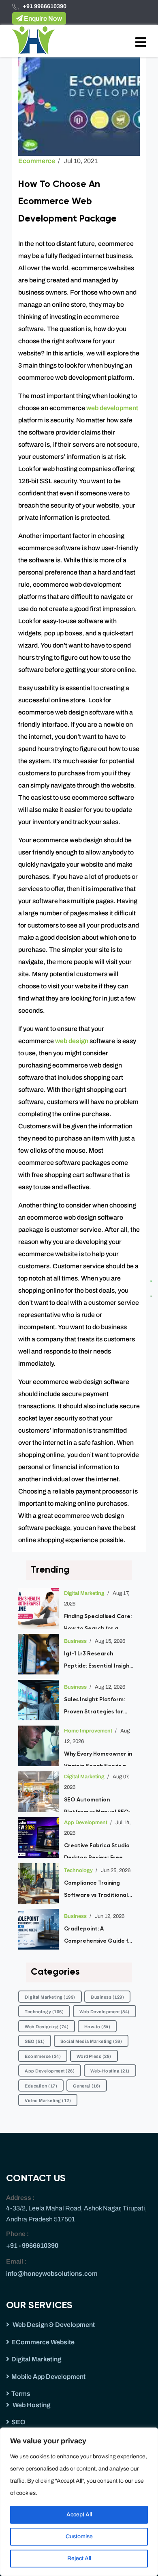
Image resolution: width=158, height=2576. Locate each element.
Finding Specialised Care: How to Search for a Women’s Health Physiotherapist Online (98, 1621)
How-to (97, 2027)
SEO (35, 2041)
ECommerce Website (43, 2342)
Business (75, 1641)
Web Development (105, 2012)
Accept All (79, 2515)
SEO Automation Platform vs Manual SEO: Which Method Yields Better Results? (97, 1804)
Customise (79, 2536)
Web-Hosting (110, 2071)
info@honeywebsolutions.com (52, 2274)
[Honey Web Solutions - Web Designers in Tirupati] (33, 40)
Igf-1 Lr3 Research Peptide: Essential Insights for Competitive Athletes (99, 1661)
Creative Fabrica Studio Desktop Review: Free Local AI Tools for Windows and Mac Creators (97, 1850)
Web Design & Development (53, 2325)
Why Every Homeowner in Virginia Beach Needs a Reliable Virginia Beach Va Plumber (98, 1759)
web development (112, 408)
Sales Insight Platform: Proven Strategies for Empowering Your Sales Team (96, 1707)
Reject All (79, 2558)
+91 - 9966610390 (32, 2246)
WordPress (94, 2056)
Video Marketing (48, 2100)
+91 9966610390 (45, 6)
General (87, 2086)
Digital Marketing (84, 1593)
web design (71, 1041)
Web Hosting (31, 2405)
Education (41, 2086)
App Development (86, 1823)
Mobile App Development (48, 2377)
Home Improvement (88, 1731)
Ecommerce (37, 161)
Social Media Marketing (91, 2041)
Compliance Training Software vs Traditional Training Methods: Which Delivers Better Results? (97, 1891)
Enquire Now (42, 18)
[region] (79, 2502)
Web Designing (47, 2027)
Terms (21, 2394)
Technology (78, 1870)
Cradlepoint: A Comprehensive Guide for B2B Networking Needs (99, 1937)
